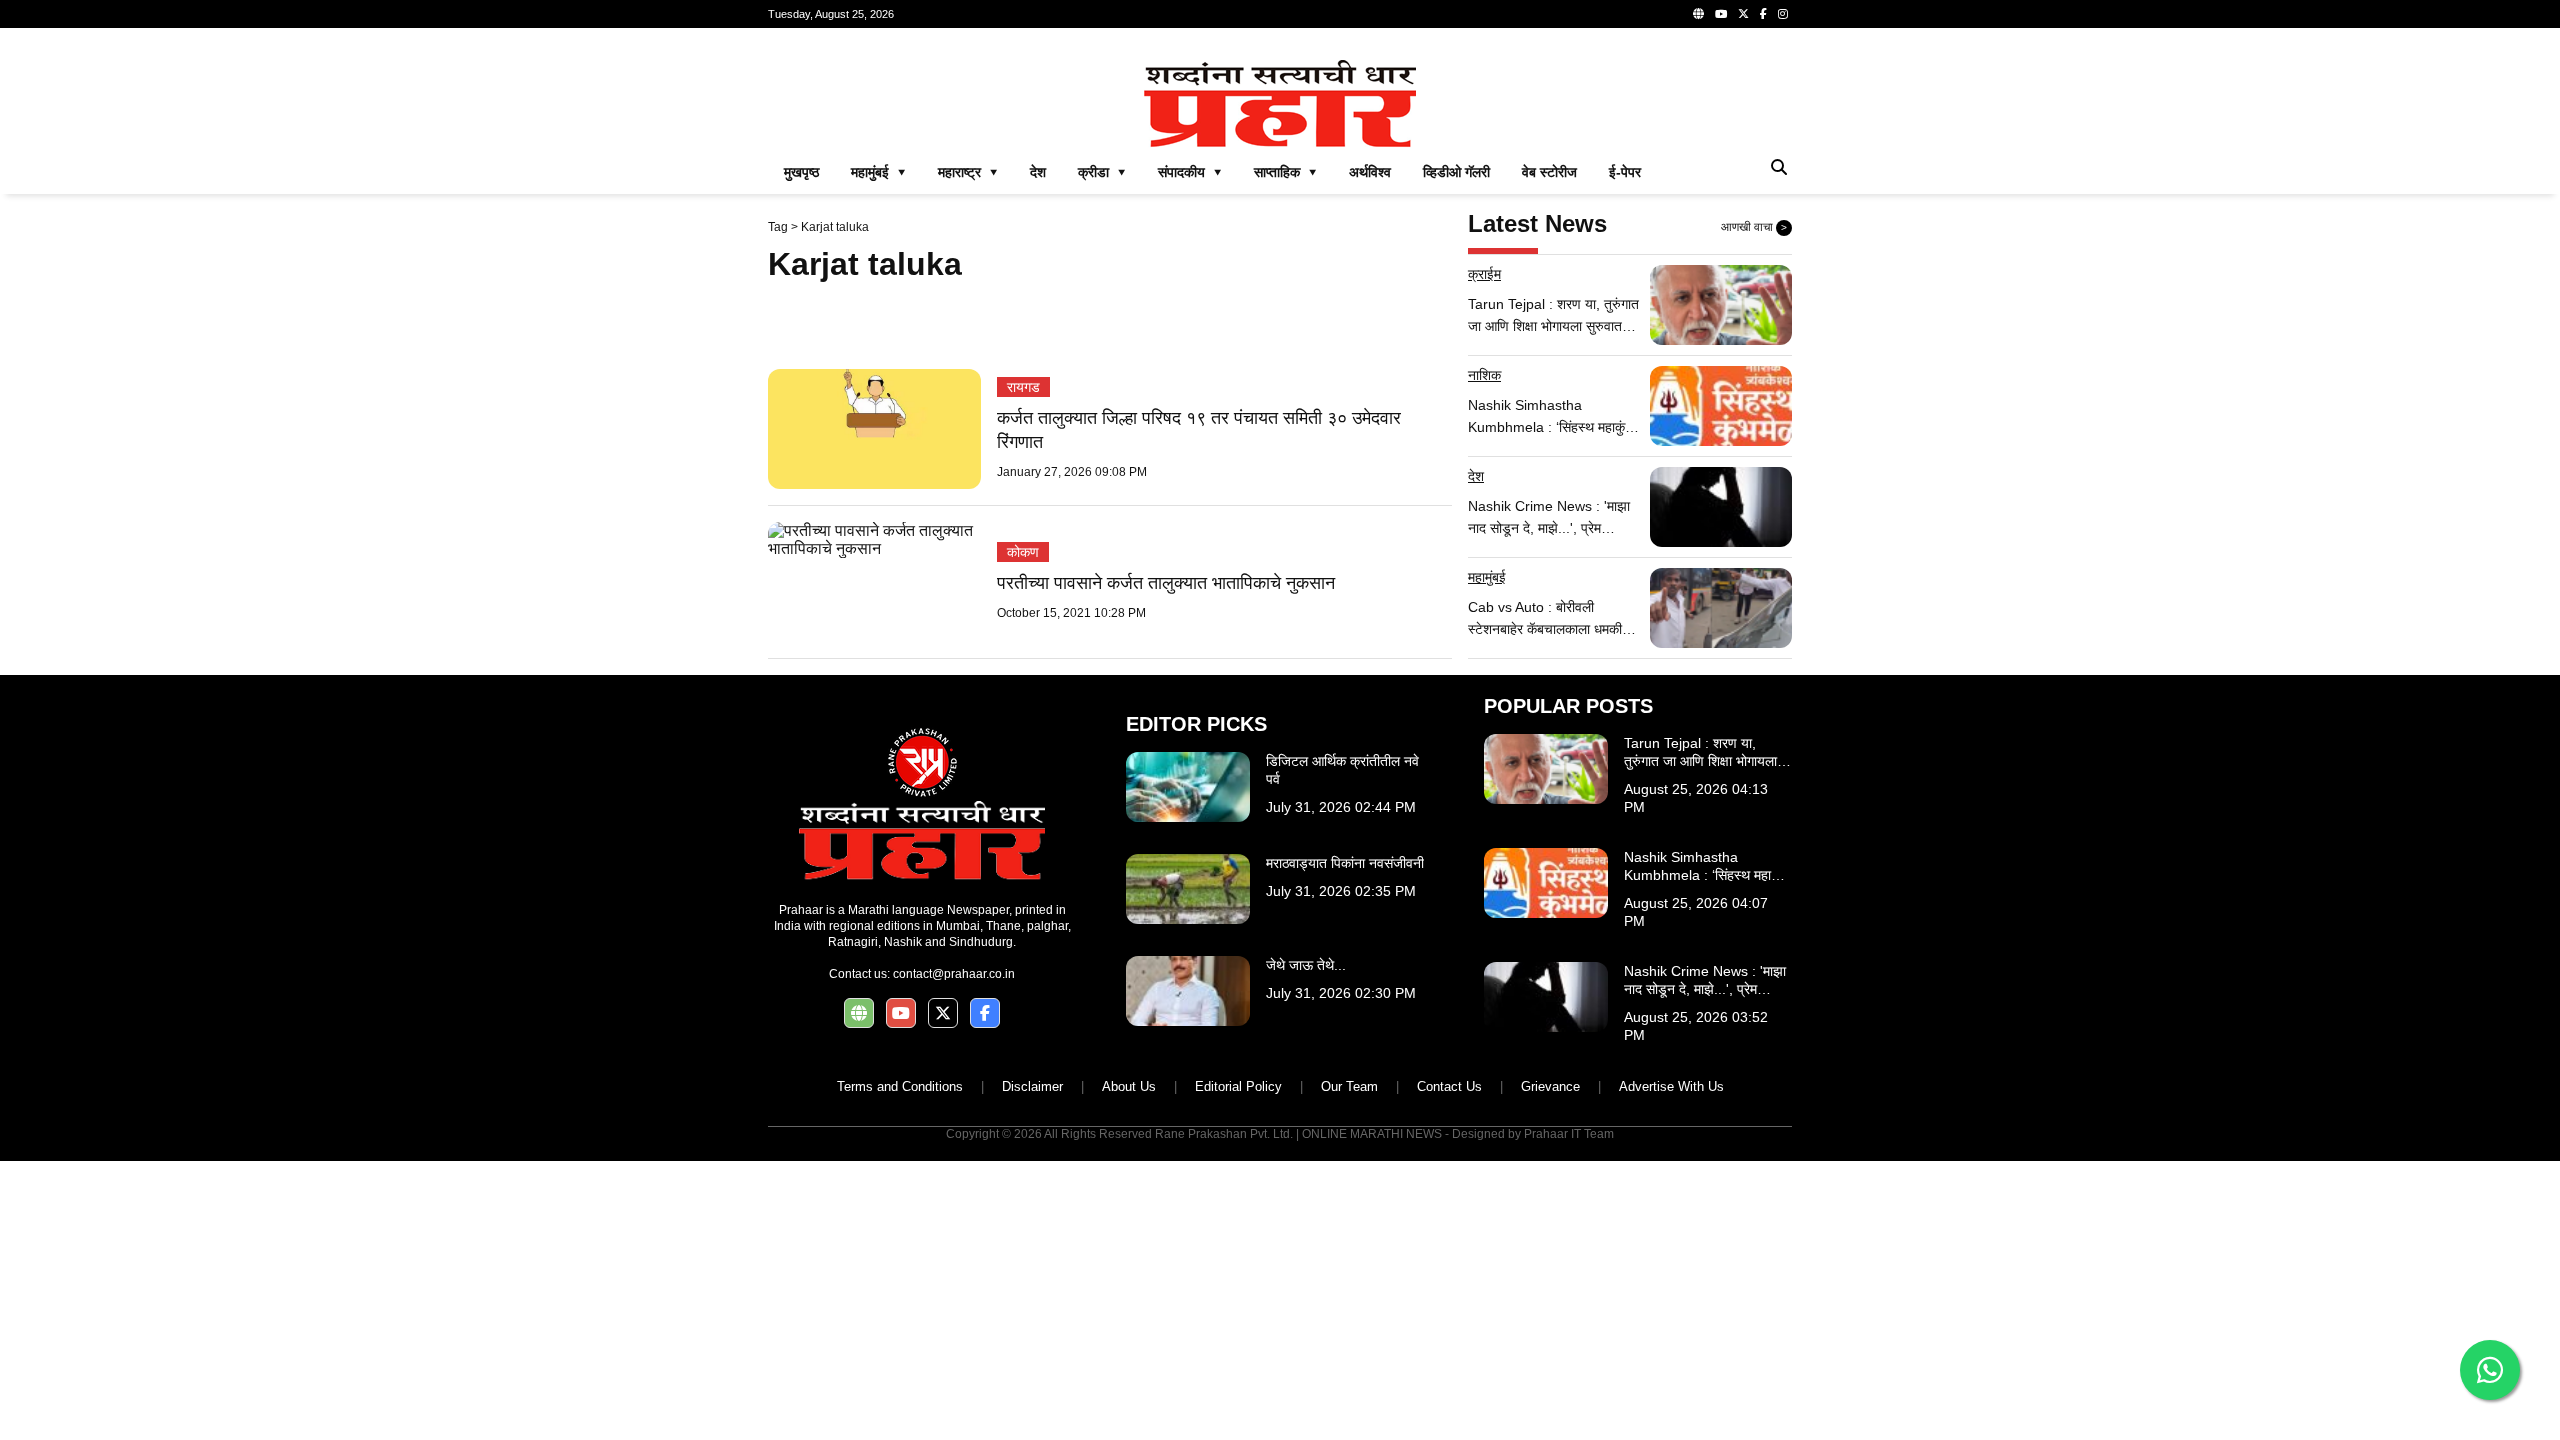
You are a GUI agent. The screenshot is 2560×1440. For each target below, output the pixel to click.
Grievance (1550, 1086)
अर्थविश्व (1370, 172)
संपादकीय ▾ (1190, 172)
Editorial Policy (1238, 1086)
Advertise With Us (1671, 1086)
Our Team (1349, 1086)
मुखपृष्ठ (801, 172)
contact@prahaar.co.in (954, 974)
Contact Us (1449, 1086)
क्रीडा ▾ (1102, 172)
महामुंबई (1487, 577)
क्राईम (1484, 274)
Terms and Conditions (900, 1086)
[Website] (1698, 14)
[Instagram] (1783, 14)
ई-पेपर (1625, 172)
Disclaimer (1032, 1086)
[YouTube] (1721, 14)
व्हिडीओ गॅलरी (1456, 172)
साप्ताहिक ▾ (1285, 172)
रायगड (1023, 387)
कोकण (1023, 552)
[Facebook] (1763, 14)
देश (1038, 172)
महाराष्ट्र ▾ (968, 172)
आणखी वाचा (1754, 227)
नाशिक (1484, 375)
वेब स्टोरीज (1549, 172)
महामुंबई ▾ (878, 172)
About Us (1129, 1086)
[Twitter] (1743, 14)
